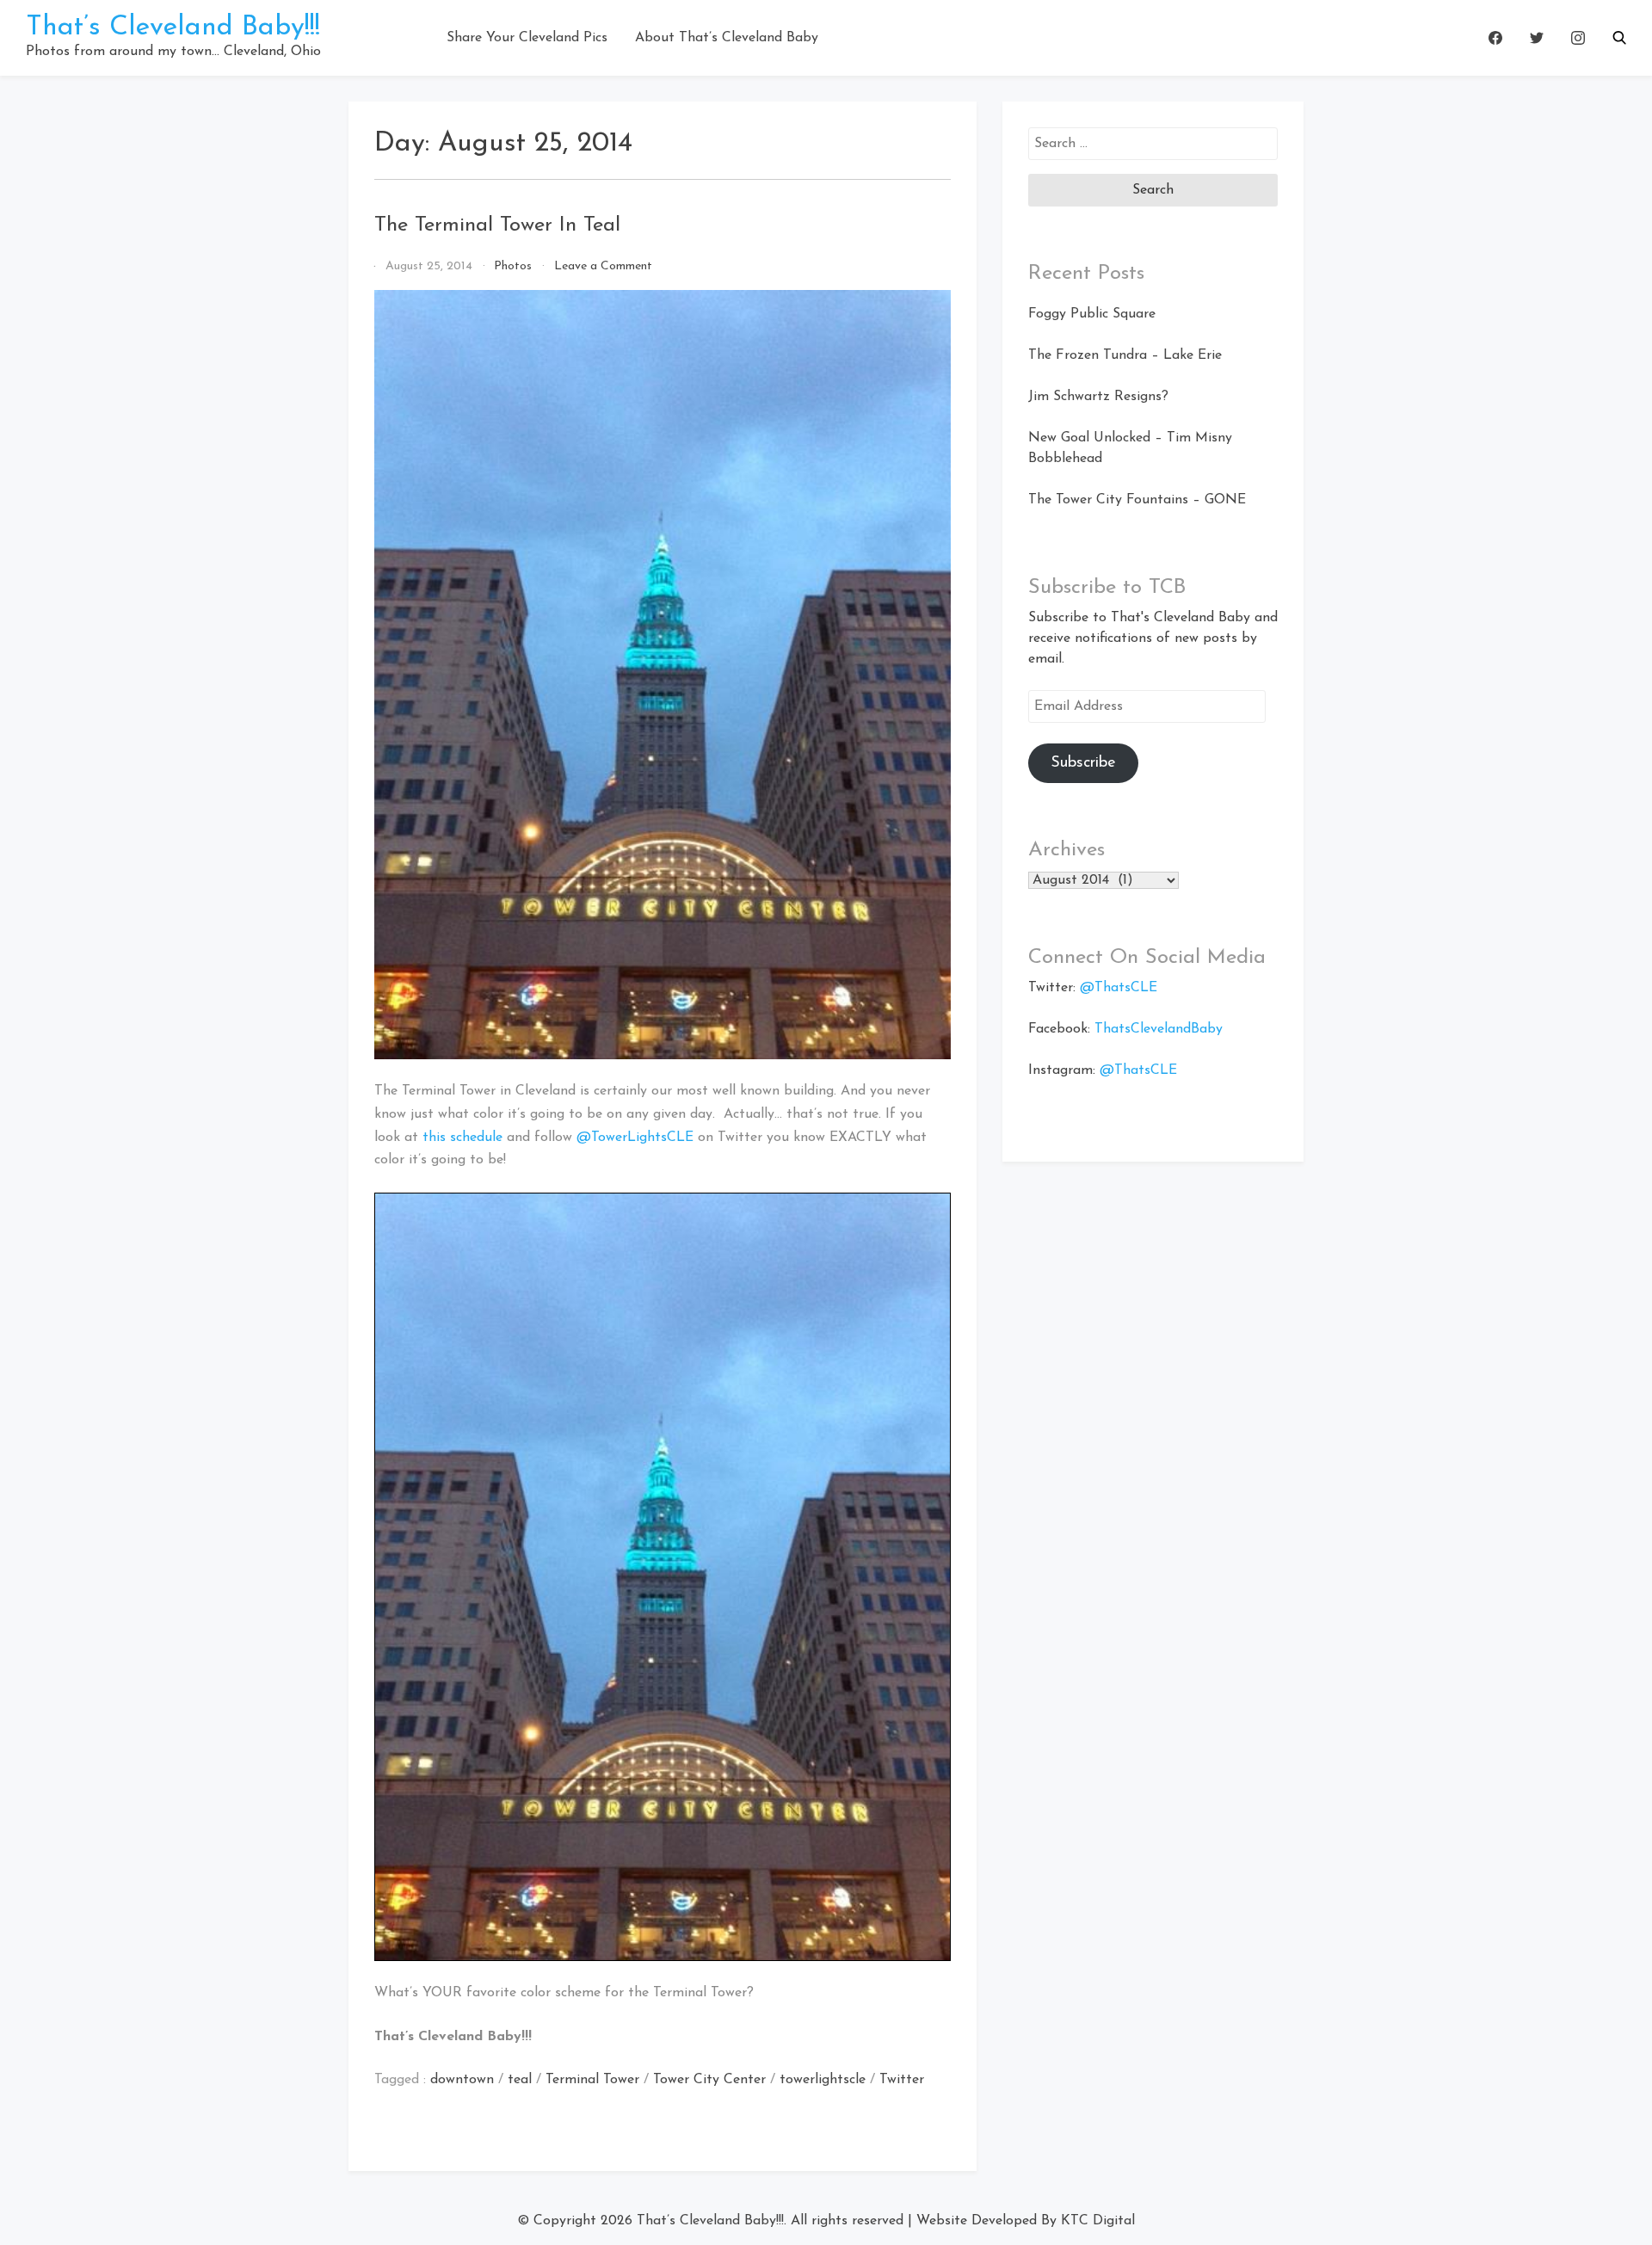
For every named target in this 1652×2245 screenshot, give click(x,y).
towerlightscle (823, 2080)
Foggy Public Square (1092, 314)
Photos (513, 266)
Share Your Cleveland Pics (527, 38)
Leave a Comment (603, 266)
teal (520, 2080)
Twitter (902, 2080)
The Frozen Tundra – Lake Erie (1125, 355)
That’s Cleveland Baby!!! (173, 28)
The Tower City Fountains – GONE (1137, 500)
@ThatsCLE (1119, 988)
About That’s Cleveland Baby (727, 38)
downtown (462, 2080)
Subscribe (1083, 763)
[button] (1619, 38)
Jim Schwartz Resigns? (1098, 397)
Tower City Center (709, 2080)
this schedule (462, 1138)
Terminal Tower (592, 2080)
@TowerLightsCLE (635, 1138)
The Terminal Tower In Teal (497, 225)
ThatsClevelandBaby (1159, 1029)
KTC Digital (1098, 2221)
